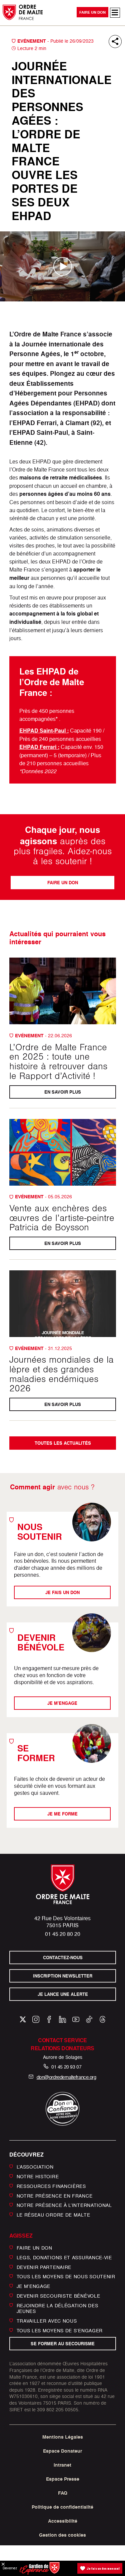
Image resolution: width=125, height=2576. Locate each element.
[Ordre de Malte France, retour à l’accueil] (23, 12)
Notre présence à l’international (64, 2205)
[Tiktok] (89, 2019)
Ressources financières (51, 2186)
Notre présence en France (55, 2195)
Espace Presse (63, 2479)
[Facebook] (49, 2019)
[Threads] (102, 2019)
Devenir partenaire (44, 2267)
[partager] (115, 42)
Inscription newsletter (63, 1976)
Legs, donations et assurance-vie (64, 2257)
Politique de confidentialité (62, 2507)
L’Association (35, 2167)
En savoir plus (63, 1092)
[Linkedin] (62, 2019)
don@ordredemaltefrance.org (66, 2077)
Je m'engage (63, 1703)
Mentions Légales (63, 2437)
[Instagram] (36, 2019)
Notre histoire (38, 2176)
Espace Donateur (62, 2451)
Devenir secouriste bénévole (58, 2296)
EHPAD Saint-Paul (43, 731)
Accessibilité (63, 2521)
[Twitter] (23, 2019)
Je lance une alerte (62, 1994)
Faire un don (92, 12)
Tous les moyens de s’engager (60, 2330)
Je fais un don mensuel (103, 2568)
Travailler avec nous (47, 2321)
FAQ (63, 2493)
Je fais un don (62, 1592)
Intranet (62, 2465)
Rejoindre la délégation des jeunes (57, 2308)
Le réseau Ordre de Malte (53, 2215)
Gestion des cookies (62, 2535)
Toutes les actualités (62, 1443)
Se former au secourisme (63, 2344)
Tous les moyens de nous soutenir (66, 2276)
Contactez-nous (62, 1958)
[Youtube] (76, 2019)
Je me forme (62, 1814)
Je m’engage (34, 2286)
